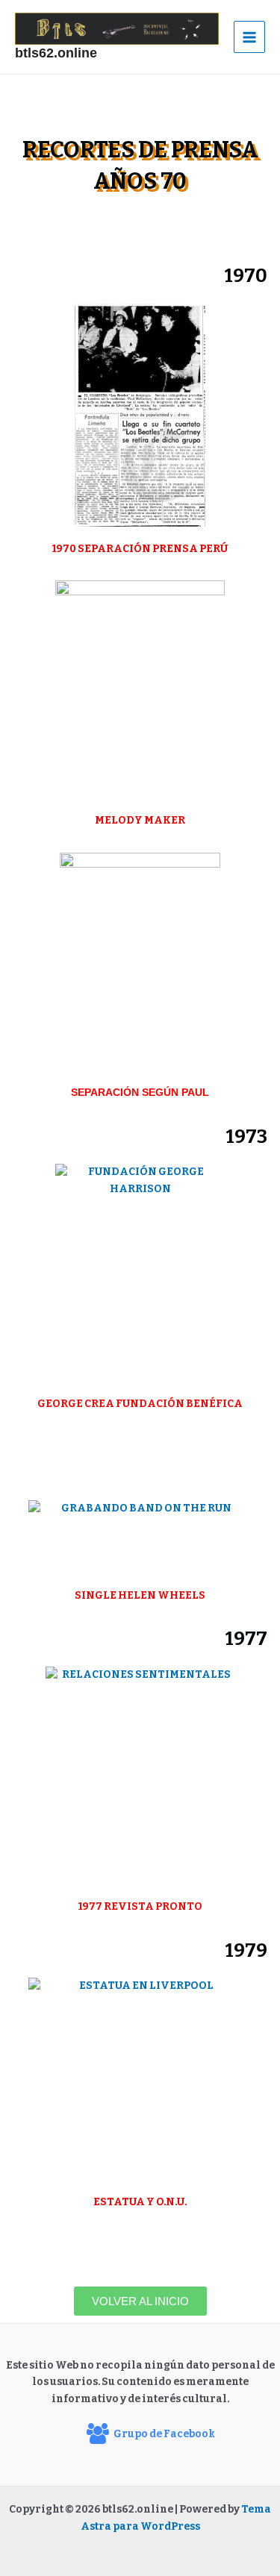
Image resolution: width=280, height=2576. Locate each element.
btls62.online (56, 53)
